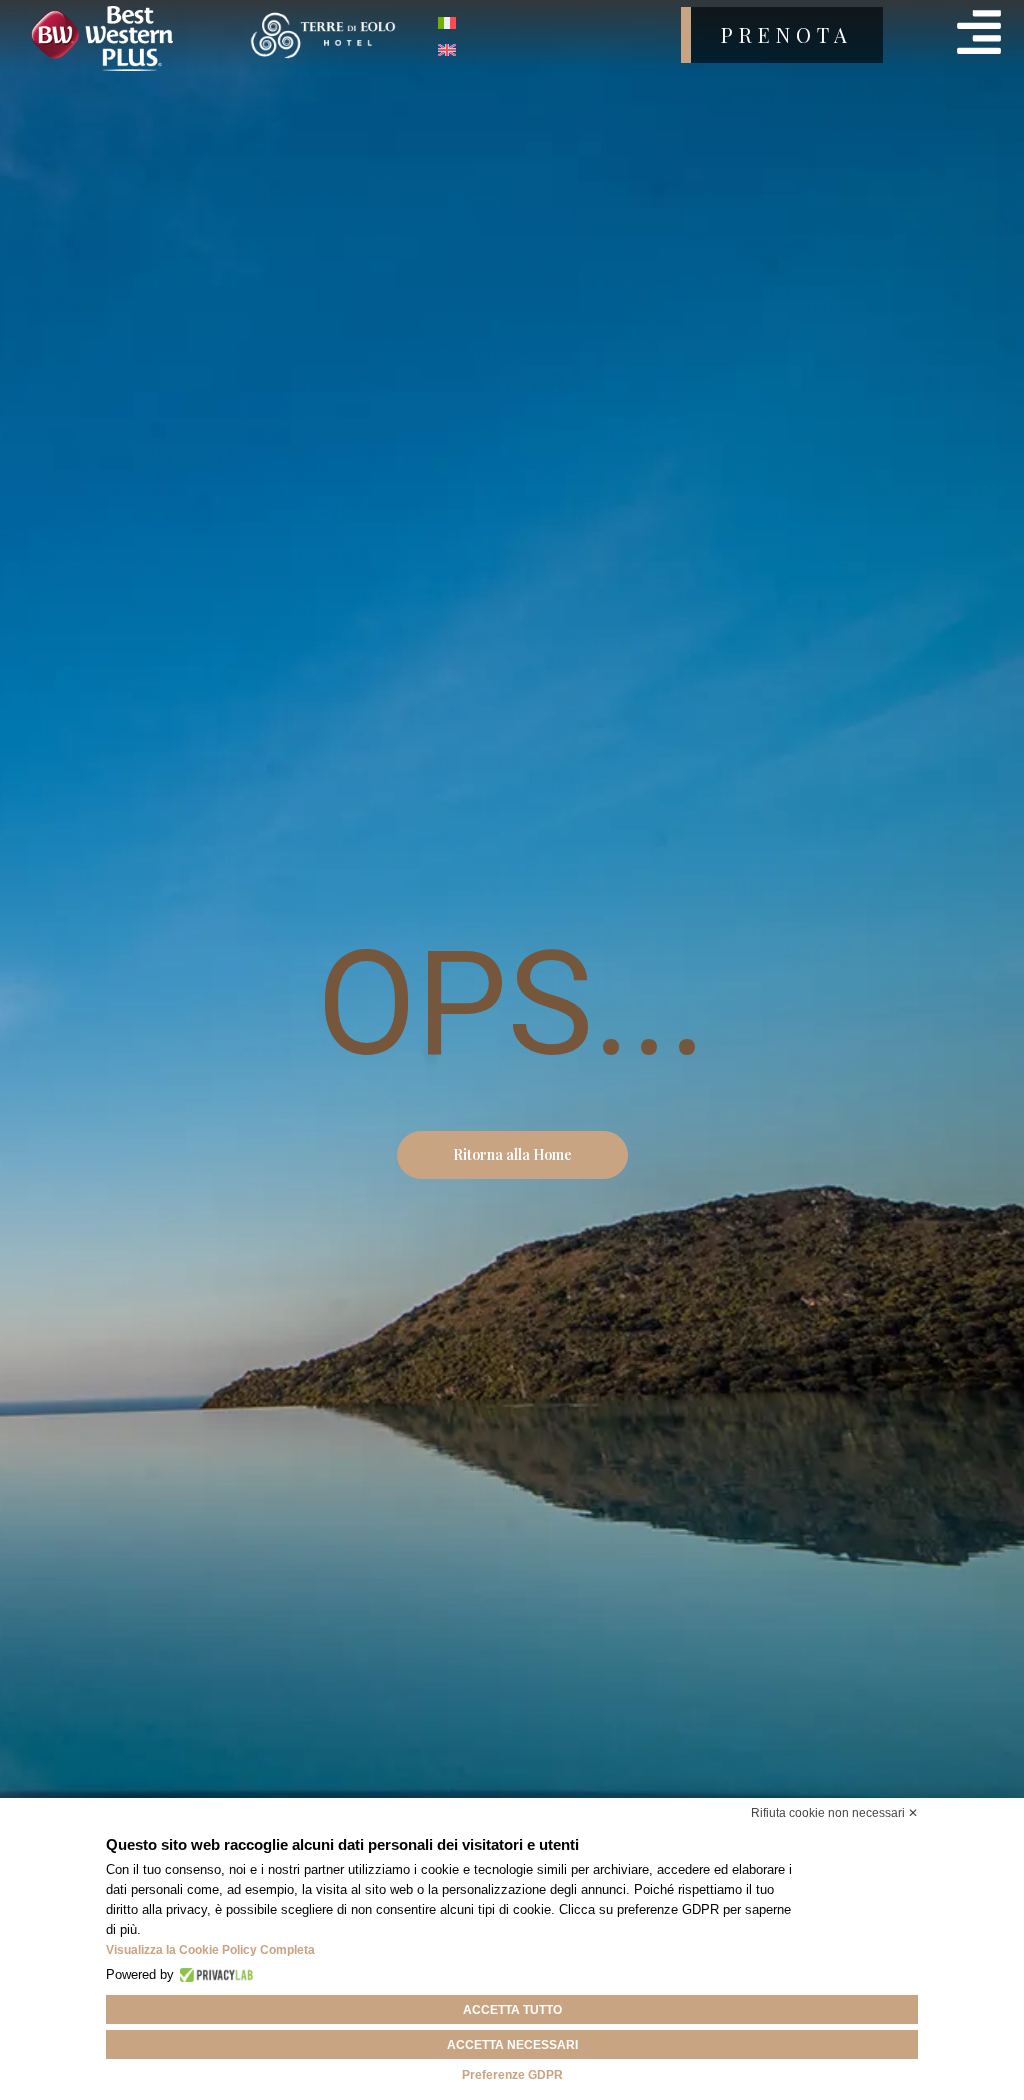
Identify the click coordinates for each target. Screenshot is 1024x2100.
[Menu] (979, 32)
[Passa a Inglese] (447, 48)
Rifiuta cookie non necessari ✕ (834, 1813)
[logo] (128, 38)
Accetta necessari (512, 2045)
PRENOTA (787, 34)
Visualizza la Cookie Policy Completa (210, 1950)
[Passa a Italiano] (447, 21)
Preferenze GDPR (512, 2075)
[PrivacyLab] (213, 1975)
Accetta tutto (512, 2010)
